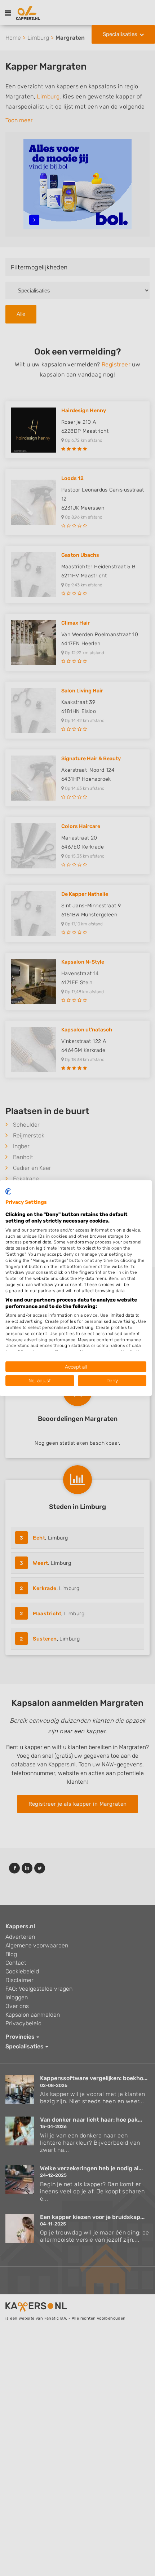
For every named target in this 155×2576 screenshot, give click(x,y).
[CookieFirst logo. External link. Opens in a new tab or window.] (8, 1191)
